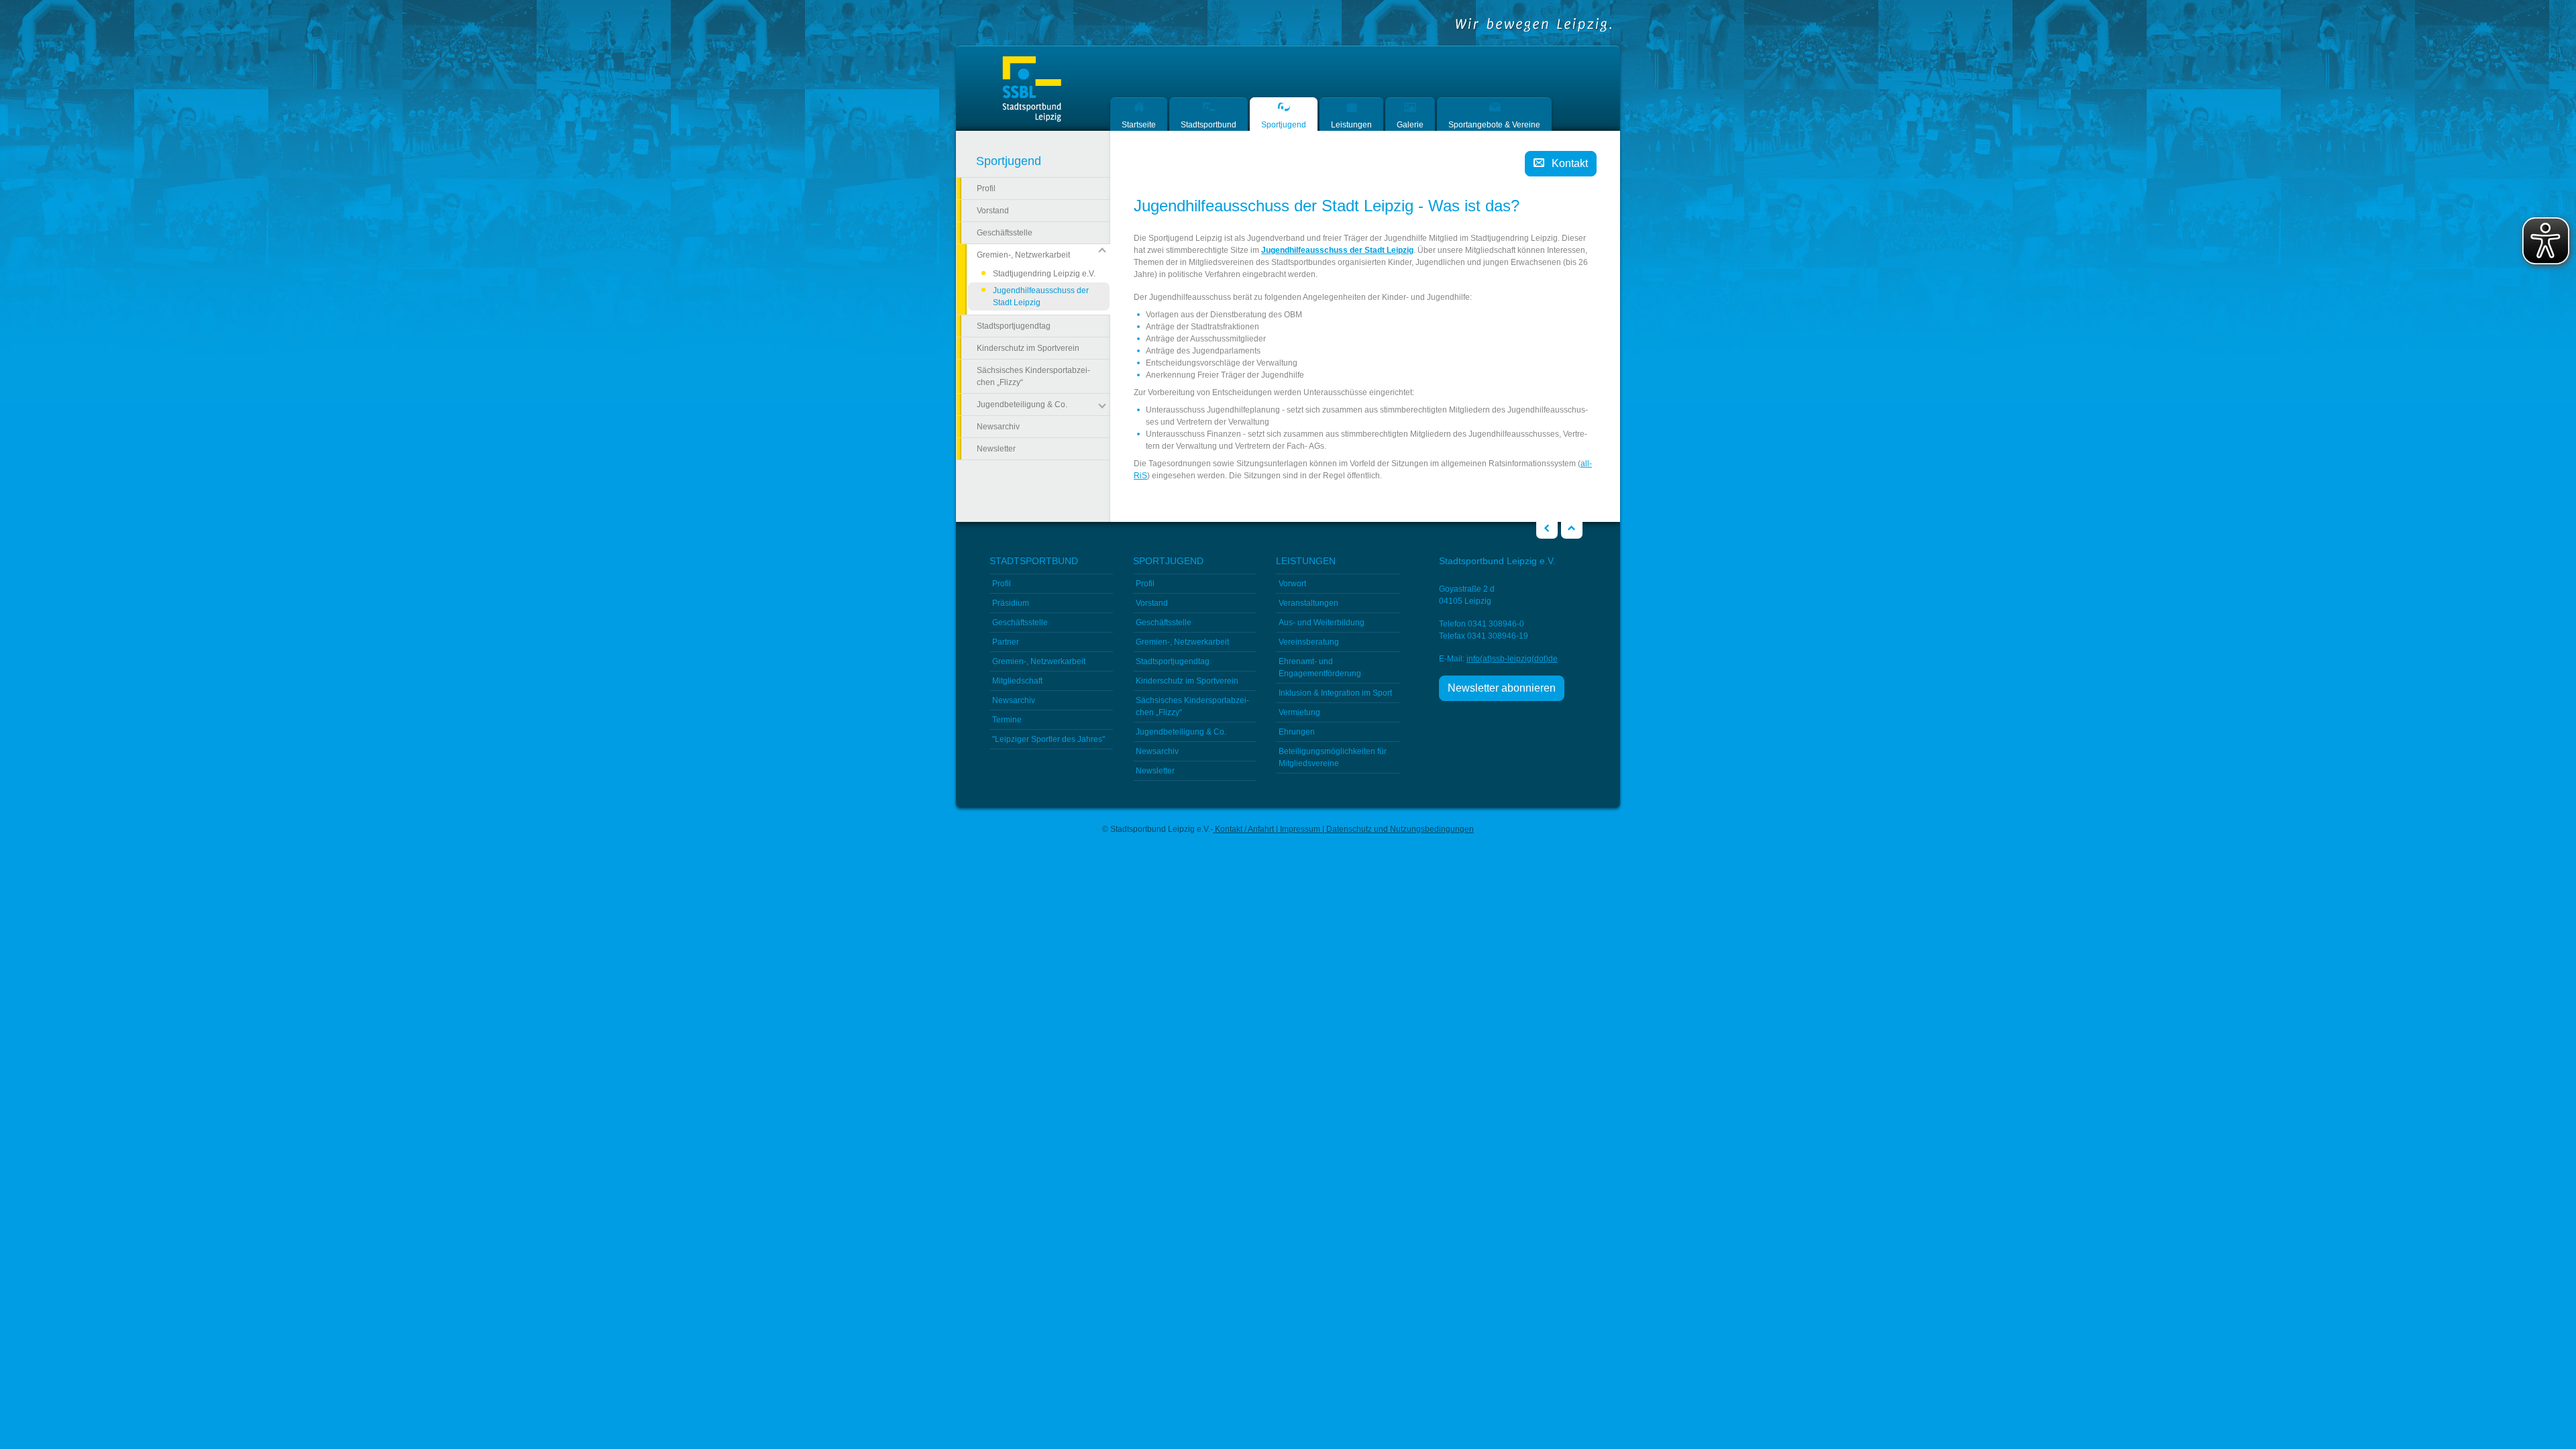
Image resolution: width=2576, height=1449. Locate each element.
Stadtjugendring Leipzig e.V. (1044, 274)
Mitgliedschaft (1017, 681)
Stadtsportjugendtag (1014, 326)
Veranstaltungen (1308, 603)
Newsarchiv (998, 427)
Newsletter (996, 449)
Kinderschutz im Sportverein (1028, 348)
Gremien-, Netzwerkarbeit (1039, 661)
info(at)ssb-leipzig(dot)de (1512, 659)
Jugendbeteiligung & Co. (1181, 732)
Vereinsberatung (1309, 642)
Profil (986, 189)
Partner (1006, 642)
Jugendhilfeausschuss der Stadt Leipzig (1041, 298)
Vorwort (1292, 584)
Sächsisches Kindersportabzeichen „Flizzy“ (1033, 376)
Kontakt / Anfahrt (1244, 829)
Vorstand (993, 211)
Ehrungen (1297, 732)
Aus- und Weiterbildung (1322, 623)
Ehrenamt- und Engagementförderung (1320, 667)
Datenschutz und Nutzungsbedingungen (1399, 829)
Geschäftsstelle (1005, 233)
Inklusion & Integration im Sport (1335, 693)
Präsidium (1011, 603)
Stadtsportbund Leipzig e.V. (1032, 90)
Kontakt (1570, 163)
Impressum (1300, 829)
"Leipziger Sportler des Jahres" (1049, 739)
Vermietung (1299, 712)
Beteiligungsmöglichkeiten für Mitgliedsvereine (1333, 757)
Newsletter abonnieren (1502, 688)
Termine (1007, 720)
